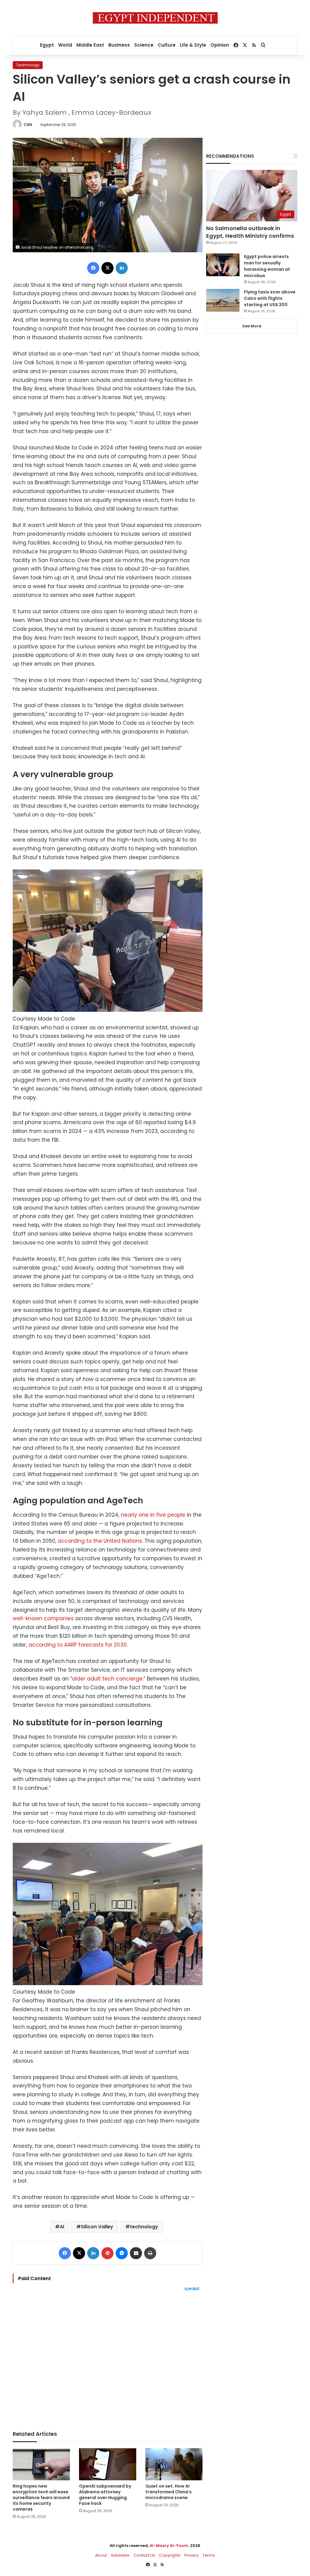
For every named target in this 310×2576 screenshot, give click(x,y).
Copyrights (170, 2555)
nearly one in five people (153, 1515)
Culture (167, 45)
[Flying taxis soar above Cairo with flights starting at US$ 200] (223, 300)
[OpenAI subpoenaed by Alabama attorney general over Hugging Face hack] (108, 2464)
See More (252, 326)
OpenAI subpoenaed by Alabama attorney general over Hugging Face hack (105, 2495)
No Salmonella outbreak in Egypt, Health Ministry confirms (250, 232)
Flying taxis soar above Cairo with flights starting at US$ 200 (270, 298)
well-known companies (43, 1618)
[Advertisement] (108, 2358)
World (65, 45)
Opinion (220, 45)
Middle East (90, 45)
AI (62, 2227)
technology (144, 2227)
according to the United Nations (100, 1541)
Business (119, 45)
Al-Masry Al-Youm (169, 2546)
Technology (28, 65)
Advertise (120, 2555)
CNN (28, 125)
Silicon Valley (97, 2227)
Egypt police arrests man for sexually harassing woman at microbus (267, 266)
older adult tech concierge (107, 1679)
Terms (209, 2555)
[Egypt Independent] (155, 18)
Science (144, 45)
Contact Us (144, 2555)
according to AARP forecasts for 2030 (78, 1645)
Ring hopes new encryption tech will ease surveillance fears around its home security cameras (41, 2498)
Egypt (47, 45)
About (101, 2555)
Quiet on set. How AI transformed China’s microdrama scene (168, 2492)
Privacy (191, 2555)
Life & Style (193, 45)
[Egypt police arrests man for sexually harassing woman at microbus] (223, 265)
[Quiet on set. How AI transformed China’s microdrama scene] (174, 2464)
